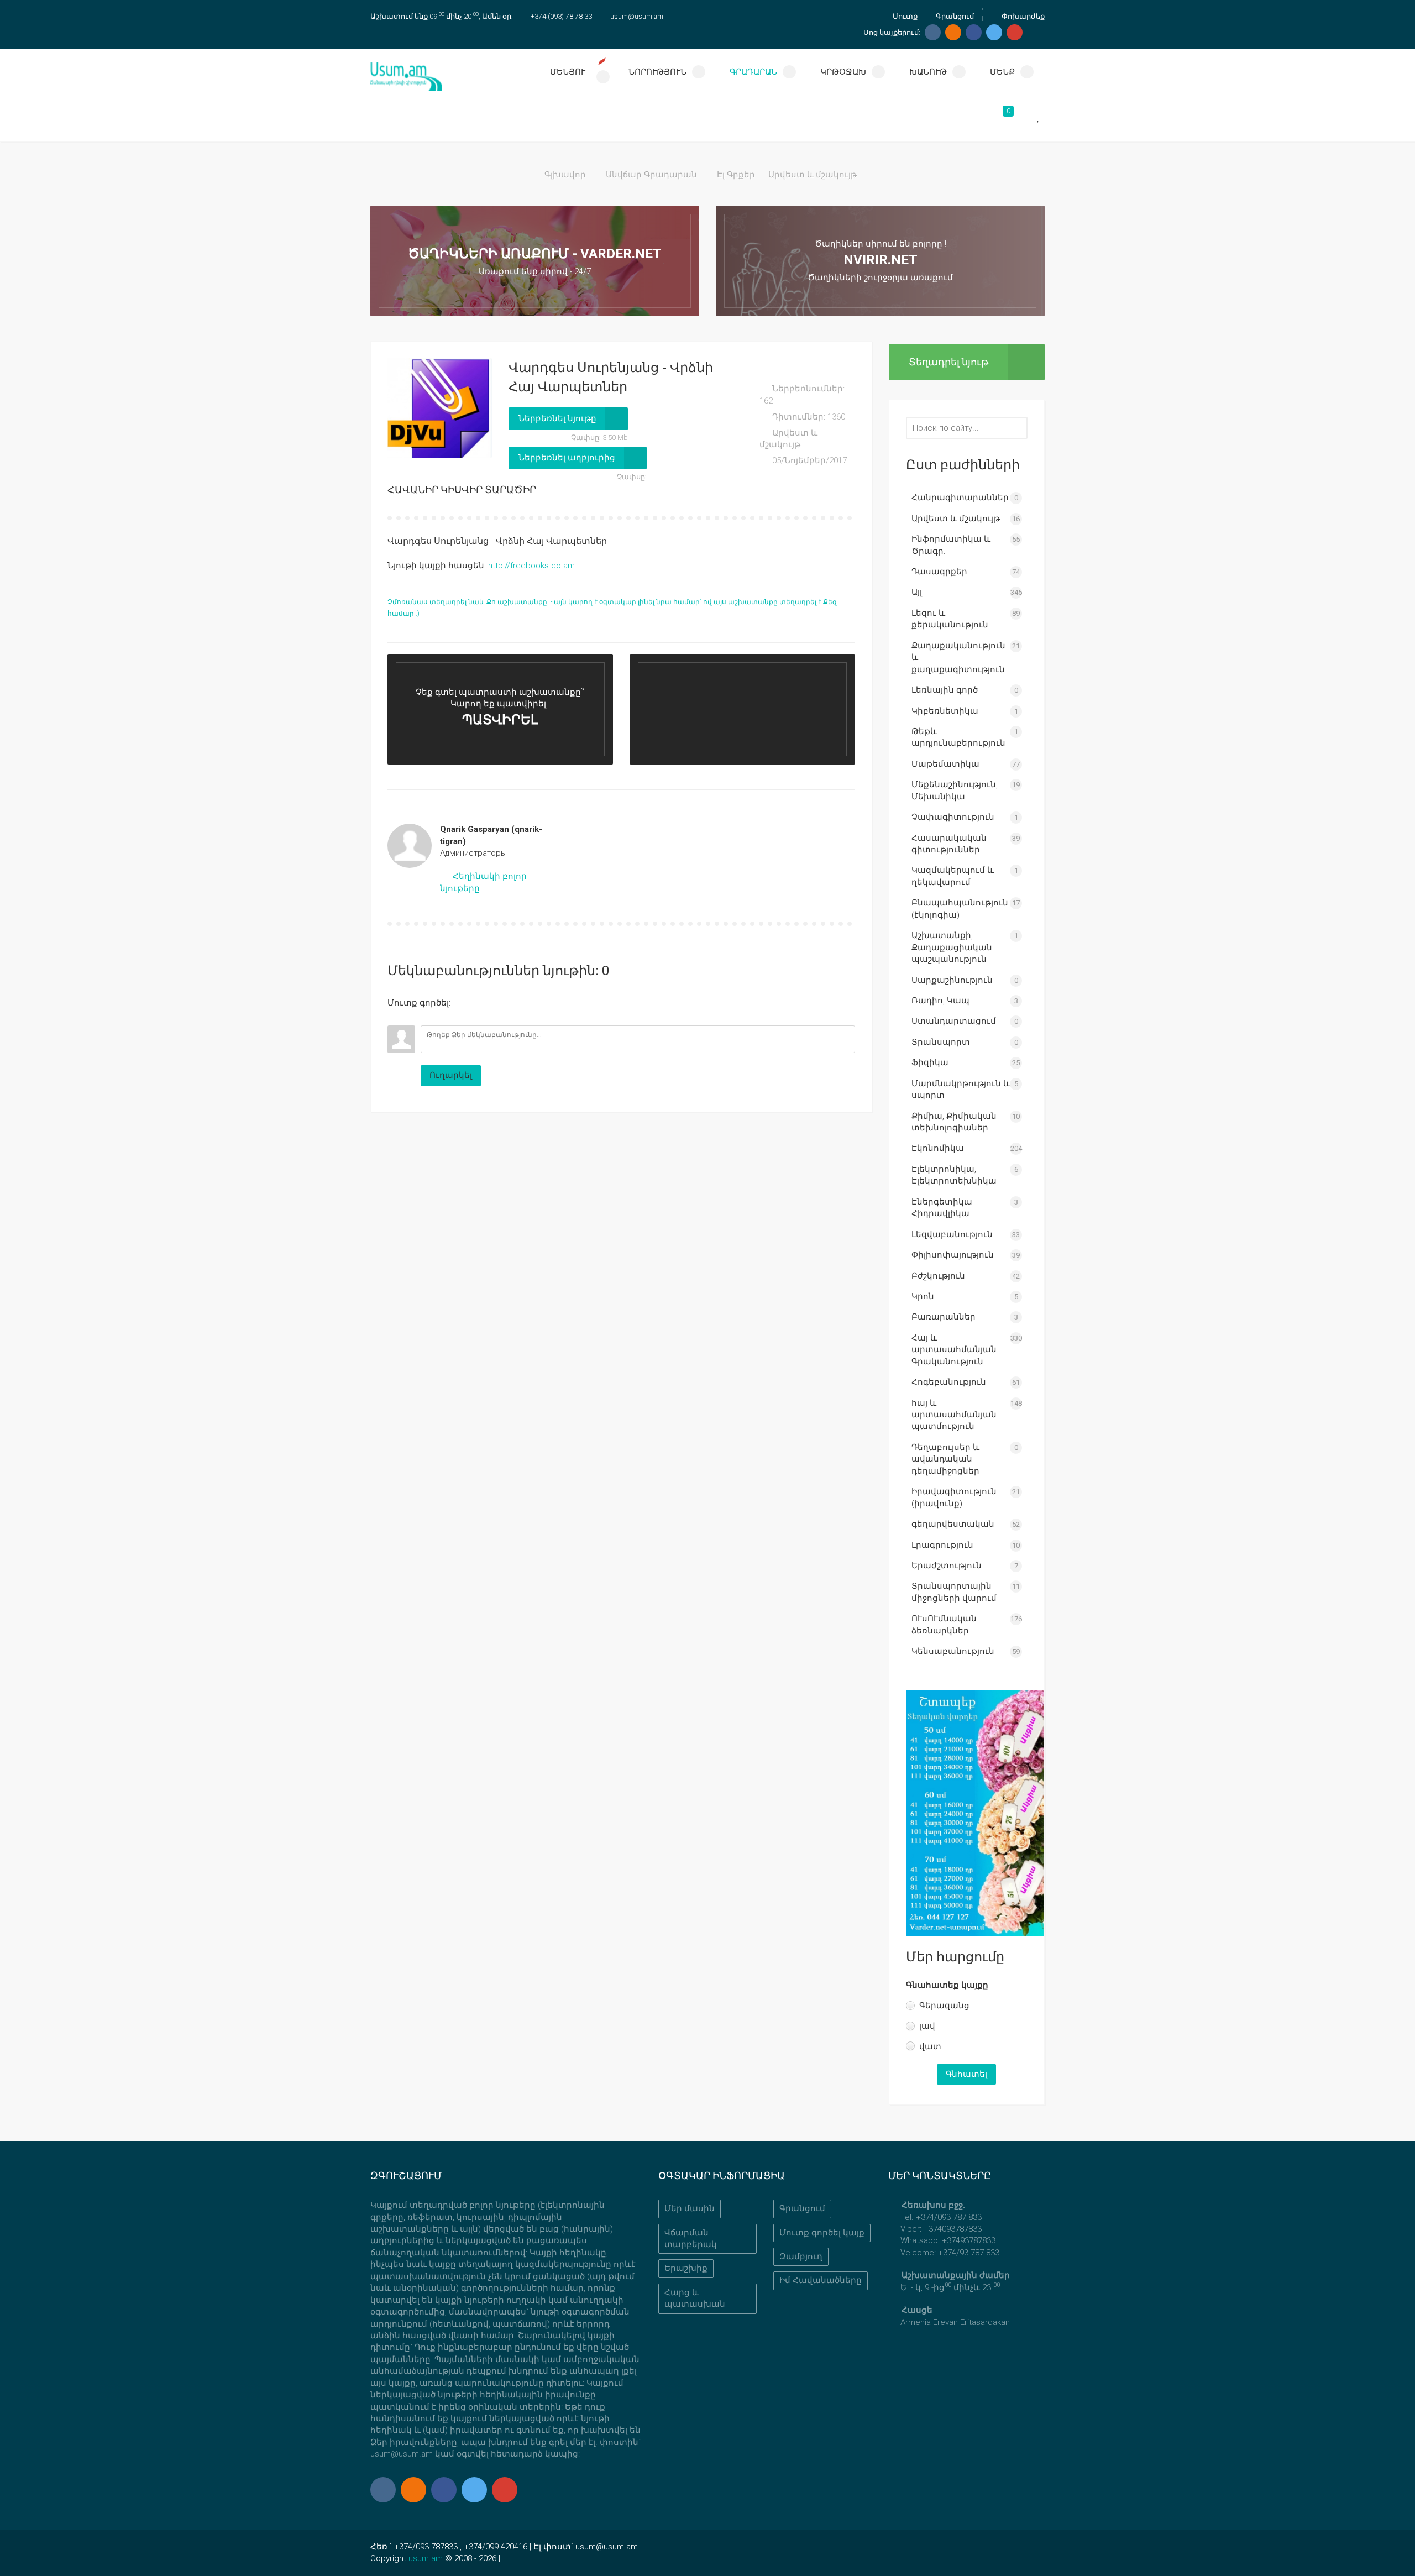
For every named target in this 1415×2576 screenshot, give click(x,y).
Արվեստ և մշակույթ (813, 175)
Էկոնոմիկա (938, 1148)
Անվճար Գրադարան (651, 175)
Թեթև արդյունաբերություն (958, 737)
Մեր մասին (690, 2208)
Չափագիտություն (953, 817)
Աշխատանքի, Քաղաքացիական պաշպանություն (952, 947)
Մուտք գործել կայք (822, 2233)
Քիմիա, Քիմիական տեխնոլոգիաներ (954, 1122)
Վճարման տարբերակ (691, 2239)
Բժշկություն (938, 1276)
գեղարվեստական (953, 1524)
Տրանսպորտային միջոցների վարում (954, 1592)
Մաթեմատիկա (945, 764)
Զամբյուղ (801, 2256)
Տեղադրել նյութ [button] (948, 362)
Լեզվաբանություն (952, 1234)
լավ (927, 2026)
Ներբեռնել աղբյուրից (567, 458)
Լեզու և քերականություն (950, 619)
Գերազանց (944, 2006)
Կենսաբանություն (953, 1651)
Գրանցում (954, 16)
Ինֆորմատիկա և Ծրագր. (951, 545)
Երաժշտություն (947, 1566)
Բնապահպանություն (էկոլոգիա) (960, 909)
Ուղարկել (451, 1075)
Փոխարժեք (1022, 16)
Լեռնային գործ (945, 690)
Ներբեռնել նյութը (557, 418)
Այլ (917, 592)
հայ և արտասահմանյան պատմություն (954, 1415)
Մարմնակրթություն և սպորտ (961, 1089)
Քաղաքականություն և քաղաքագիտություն (958, 658)
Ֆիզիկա (930, 1062)
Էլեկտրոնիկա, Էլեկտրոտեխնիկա (954, 1175)
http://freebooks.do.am (531, 566)
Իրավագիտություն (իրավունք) (954, 1497)
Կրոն (923, 1296)
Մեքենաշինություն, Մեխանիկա (955, 790)
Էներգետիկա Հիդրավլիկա (942, 1208)
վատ (930, 2046)
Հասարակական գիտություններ (949, 844)
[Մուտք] (396, 1017)
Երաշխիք (686, 2268)
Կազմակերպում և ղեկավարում (953, 876)
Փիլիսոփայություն (953, 1255)
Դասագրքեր (939, 572)
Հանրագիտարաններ (960, 498)
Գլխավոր (565, 175)
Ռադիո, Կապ (940, 1001)
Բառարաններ (944, 1317)
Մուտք (904, 16)
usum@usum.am (637, 16)
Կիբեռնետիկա (945, 711)
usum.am (426, 2558)
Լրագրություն (942, 1545)
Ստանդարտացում (954, 1021)
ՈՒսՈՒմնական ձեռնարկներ (944, 1624)
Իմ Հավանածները (821, 2280)
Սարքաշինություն (952, 980)
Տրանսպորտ (941, 1042)
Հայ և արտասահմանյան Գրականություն (954, 1350)
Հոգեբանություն (949, 1382)
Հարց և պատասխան (695, 2298)
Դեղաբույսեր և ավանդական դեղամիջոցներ (945, 1459)
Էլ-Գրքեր (736, 175)
